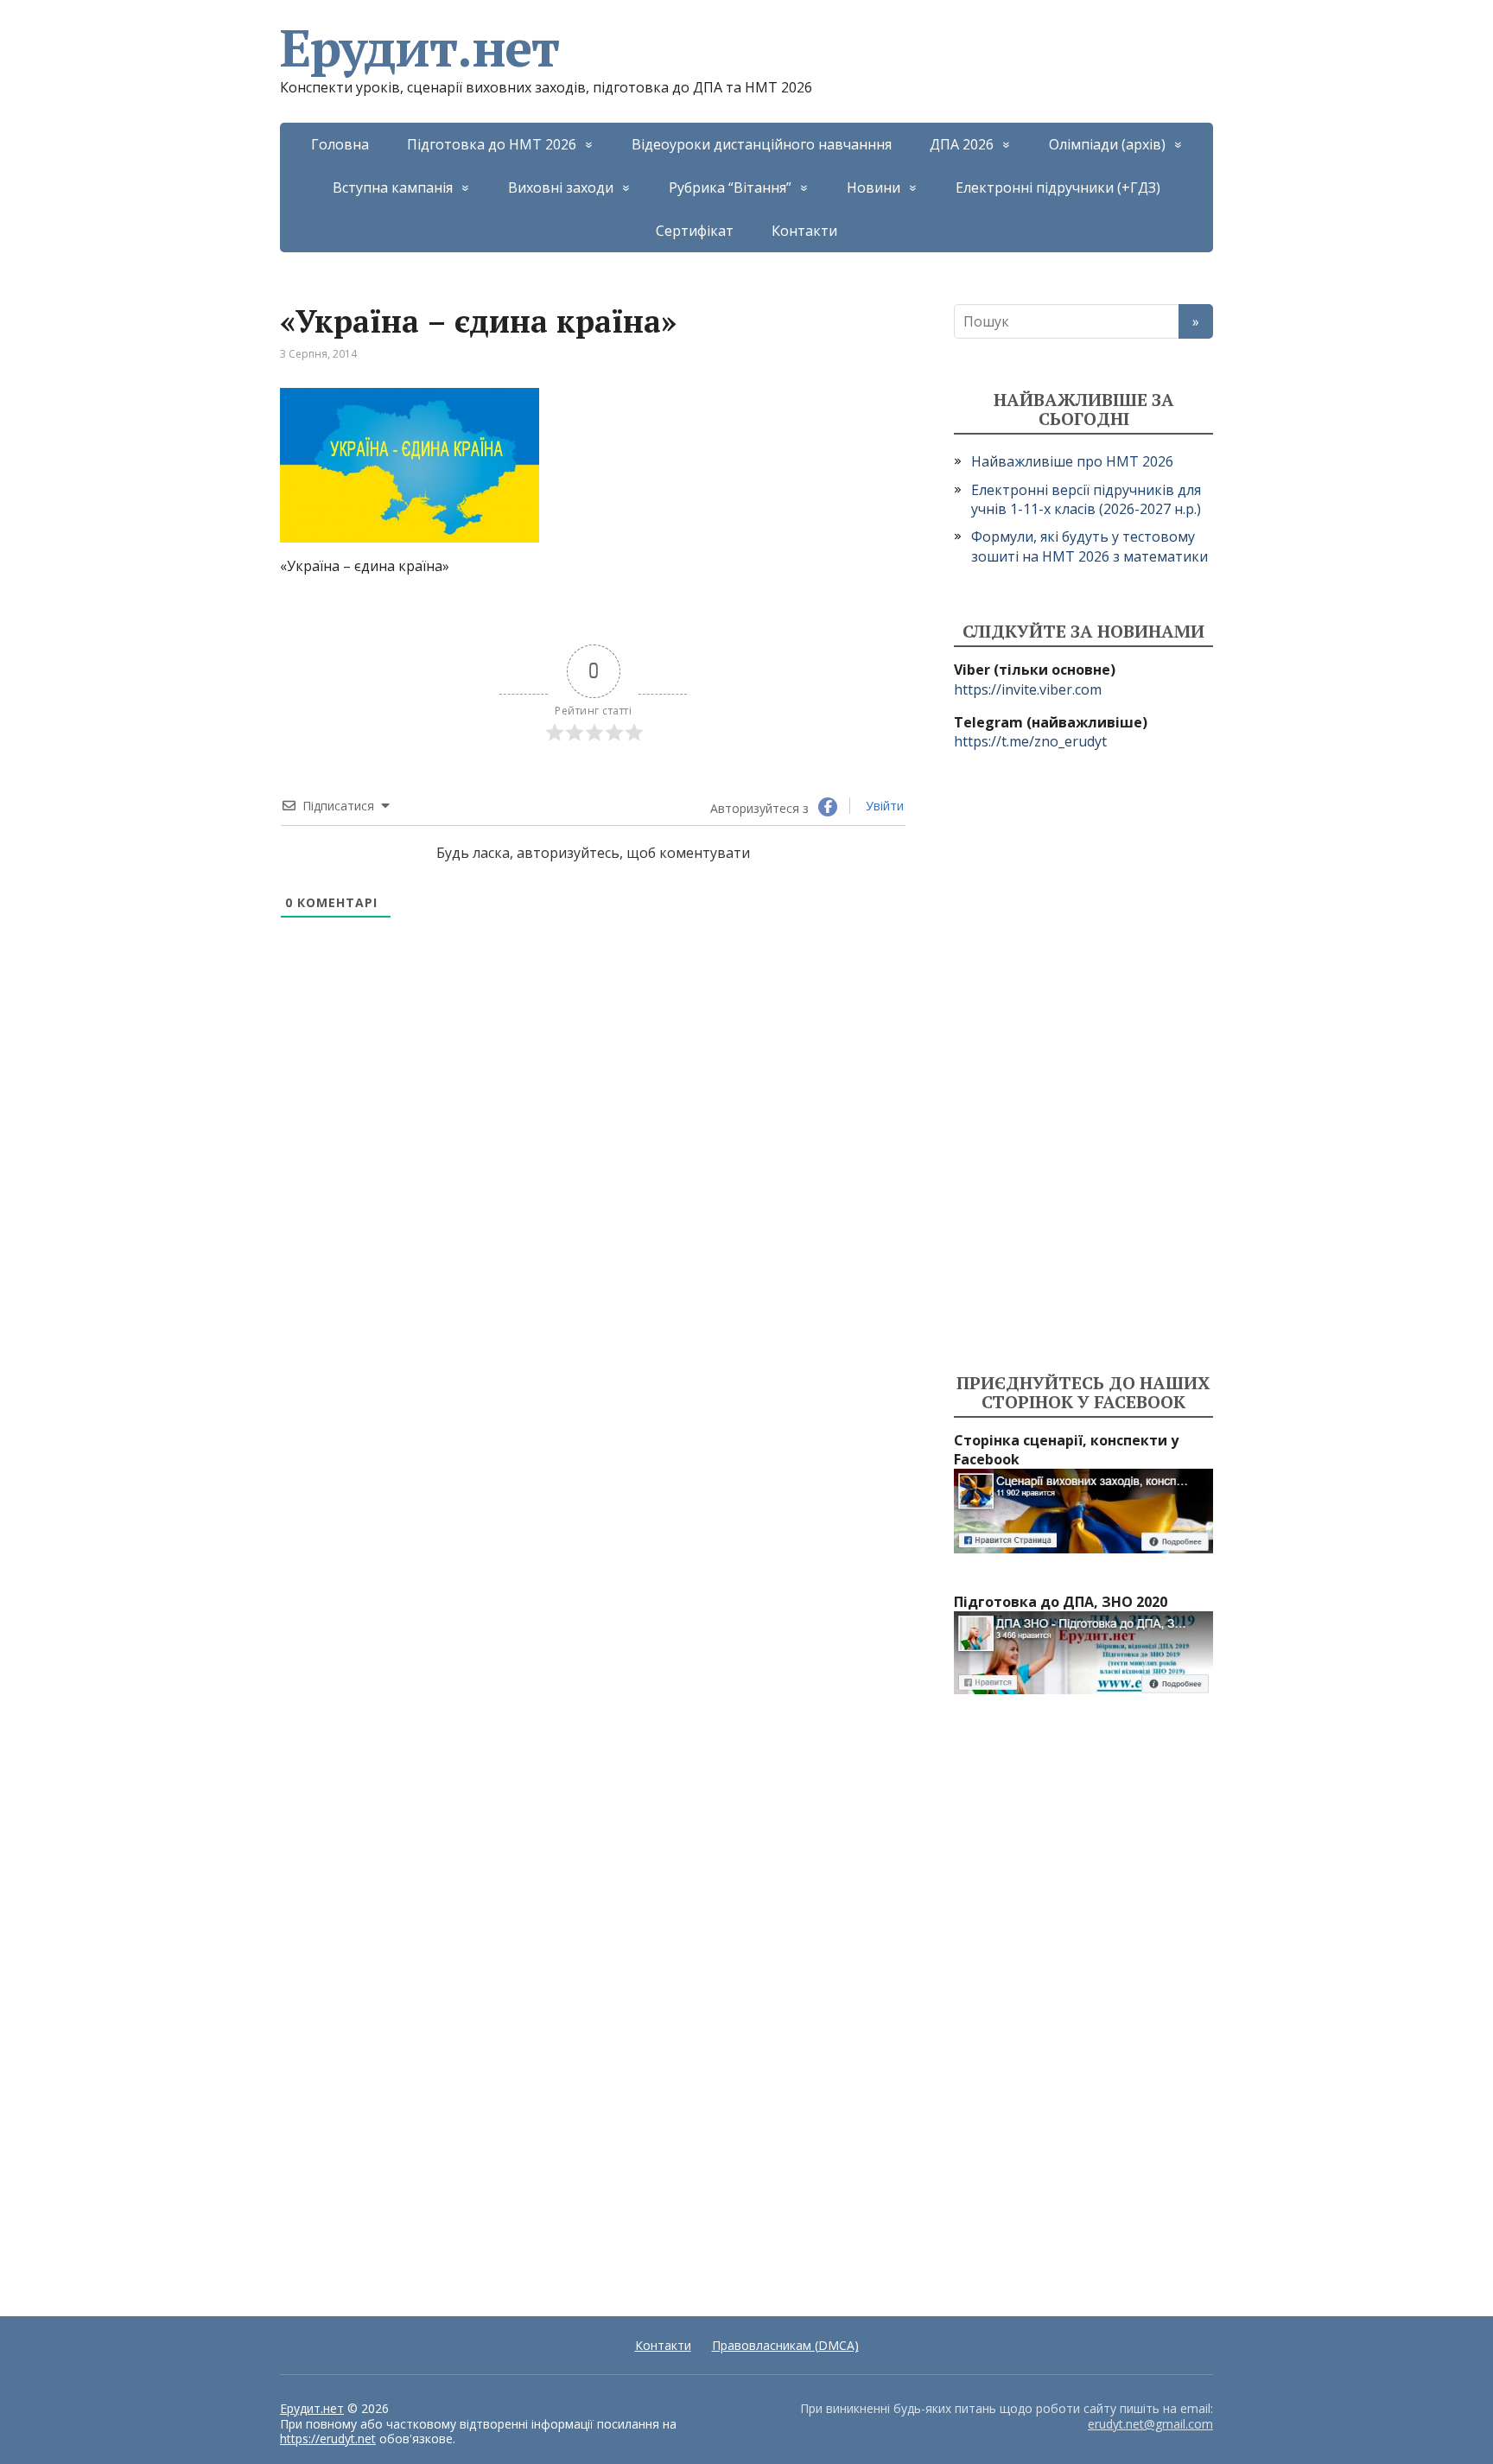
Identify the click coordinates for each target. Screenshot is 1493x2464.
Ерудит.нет (419, 48)
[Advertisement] (1083, 1063)
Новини (874, 187)
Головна (340, 144)
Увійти (883, 806)
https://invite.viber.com (1028, 689)
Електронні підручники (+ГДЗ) (1058, 187)
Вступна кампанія (393, 187)
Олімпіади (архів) (1107, 144)
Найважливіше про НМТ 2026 (1072, 461)
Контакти (804, 231)
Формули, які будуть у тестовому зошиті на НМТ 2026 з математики (1090, 546)
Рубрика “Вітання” (730, 187)
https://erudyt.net (328, 2439)
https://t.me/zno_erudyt (1030, 741)
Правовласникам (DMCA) (785, 2345)
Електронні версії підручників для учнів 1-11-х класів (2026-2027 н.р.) (1086, 499)
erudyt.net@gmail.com (1150, 2424)
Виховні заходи (561, 187)
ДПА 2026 (962, 144)
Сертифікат (695, 231)
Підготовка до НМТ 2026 (492, 144)
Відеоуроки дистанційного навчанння (762, 144)
